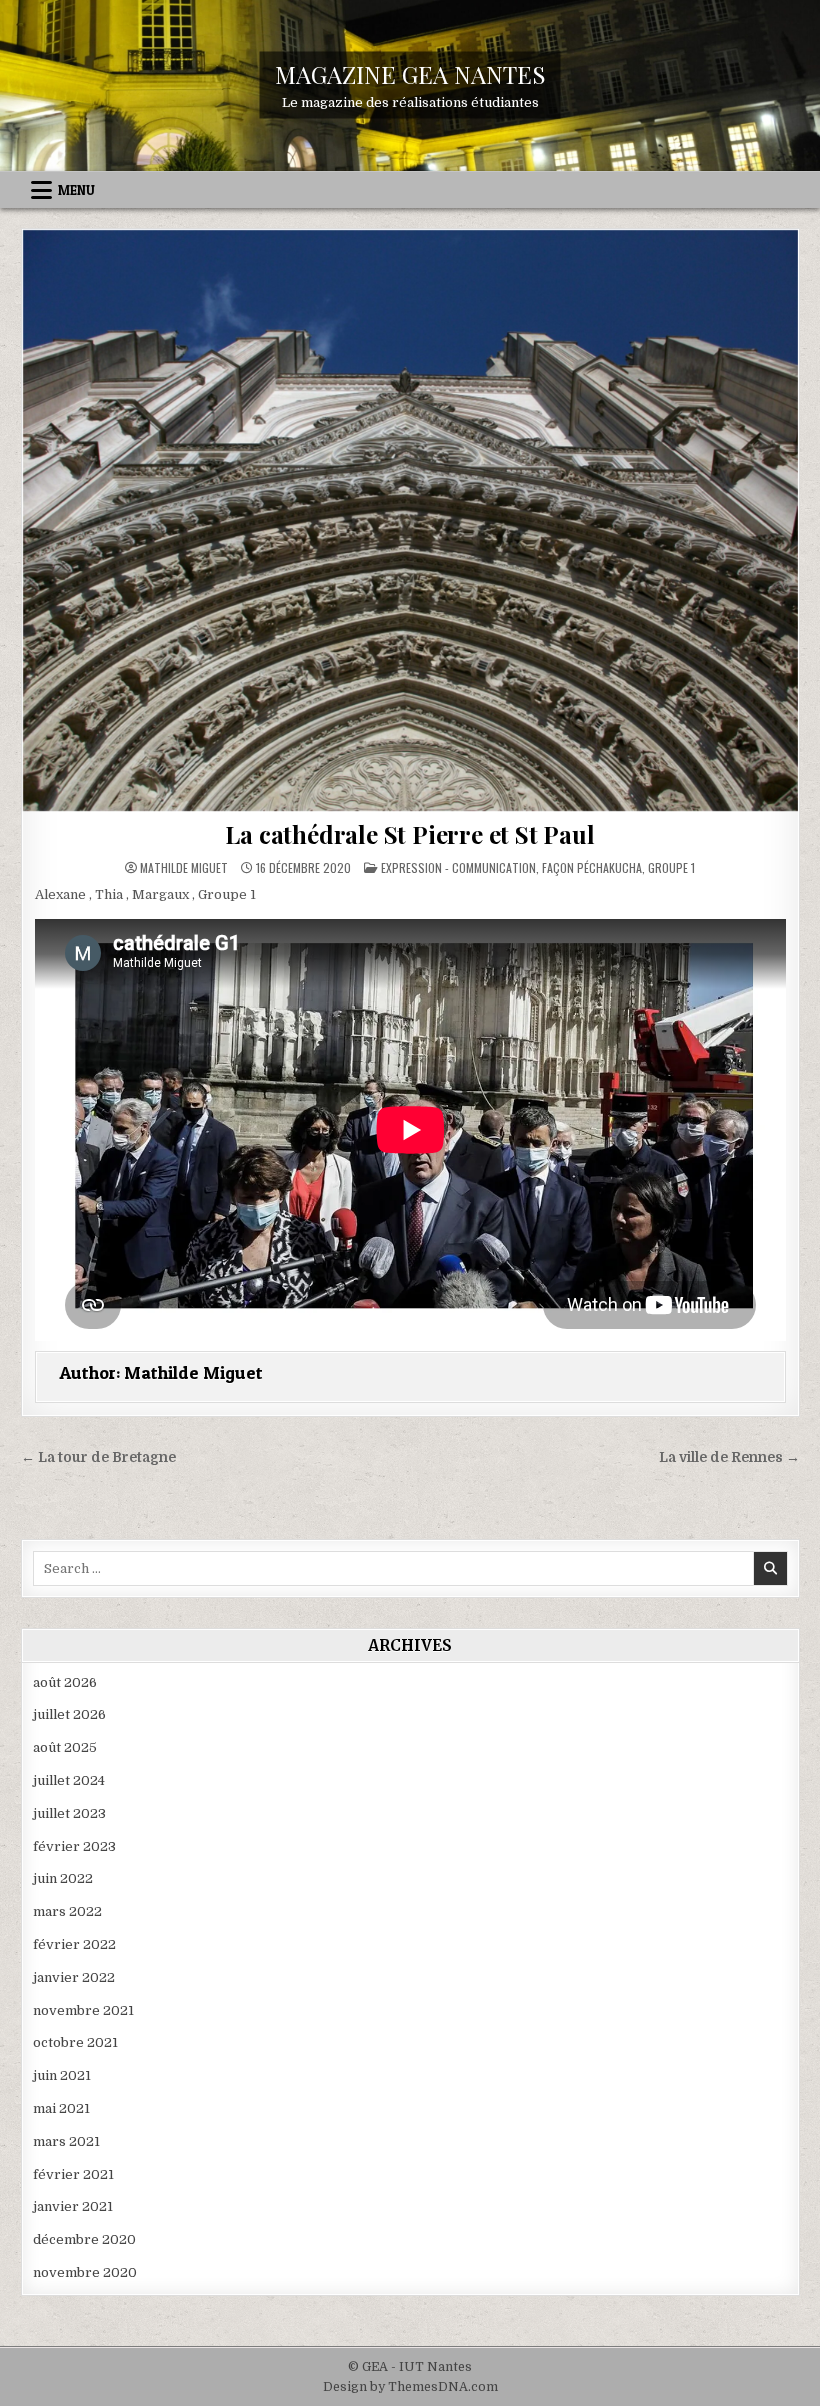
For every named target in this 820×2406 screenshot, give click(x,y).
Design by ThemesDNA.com (410, 2387)
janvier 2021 (73, 2206)
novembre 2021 (83, 2010)
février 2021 (73, 2174)
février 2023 (74, 1846)
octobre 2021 (75, 2042)
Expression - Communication (458, 867)
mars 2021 (66, 2141)
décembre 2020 (84, 2239)
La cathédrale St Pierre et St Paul (409, 834)
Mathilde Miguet (184, 868)
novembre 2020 (85, 2272)
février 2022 (74, 1944)
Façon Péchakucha (592, 867)
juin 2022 (63, 1878)
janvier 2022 (74, 1977)
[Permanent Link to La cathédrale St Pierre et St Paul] (410, 520)
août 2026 (65, 1682)
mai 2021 (61, 2108)
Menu (76, 190)
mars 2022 (67, 1911)
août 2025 (65, 1747)
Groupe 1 (671, 867)
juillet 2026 (69, 1714)
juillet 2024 (69, 1780)
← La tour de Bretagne (98, 1457)
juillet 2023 (69, 1813)
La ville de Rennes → (729, 1457)
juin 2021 (62, 2075)
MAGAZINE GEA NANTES (410, 74)
